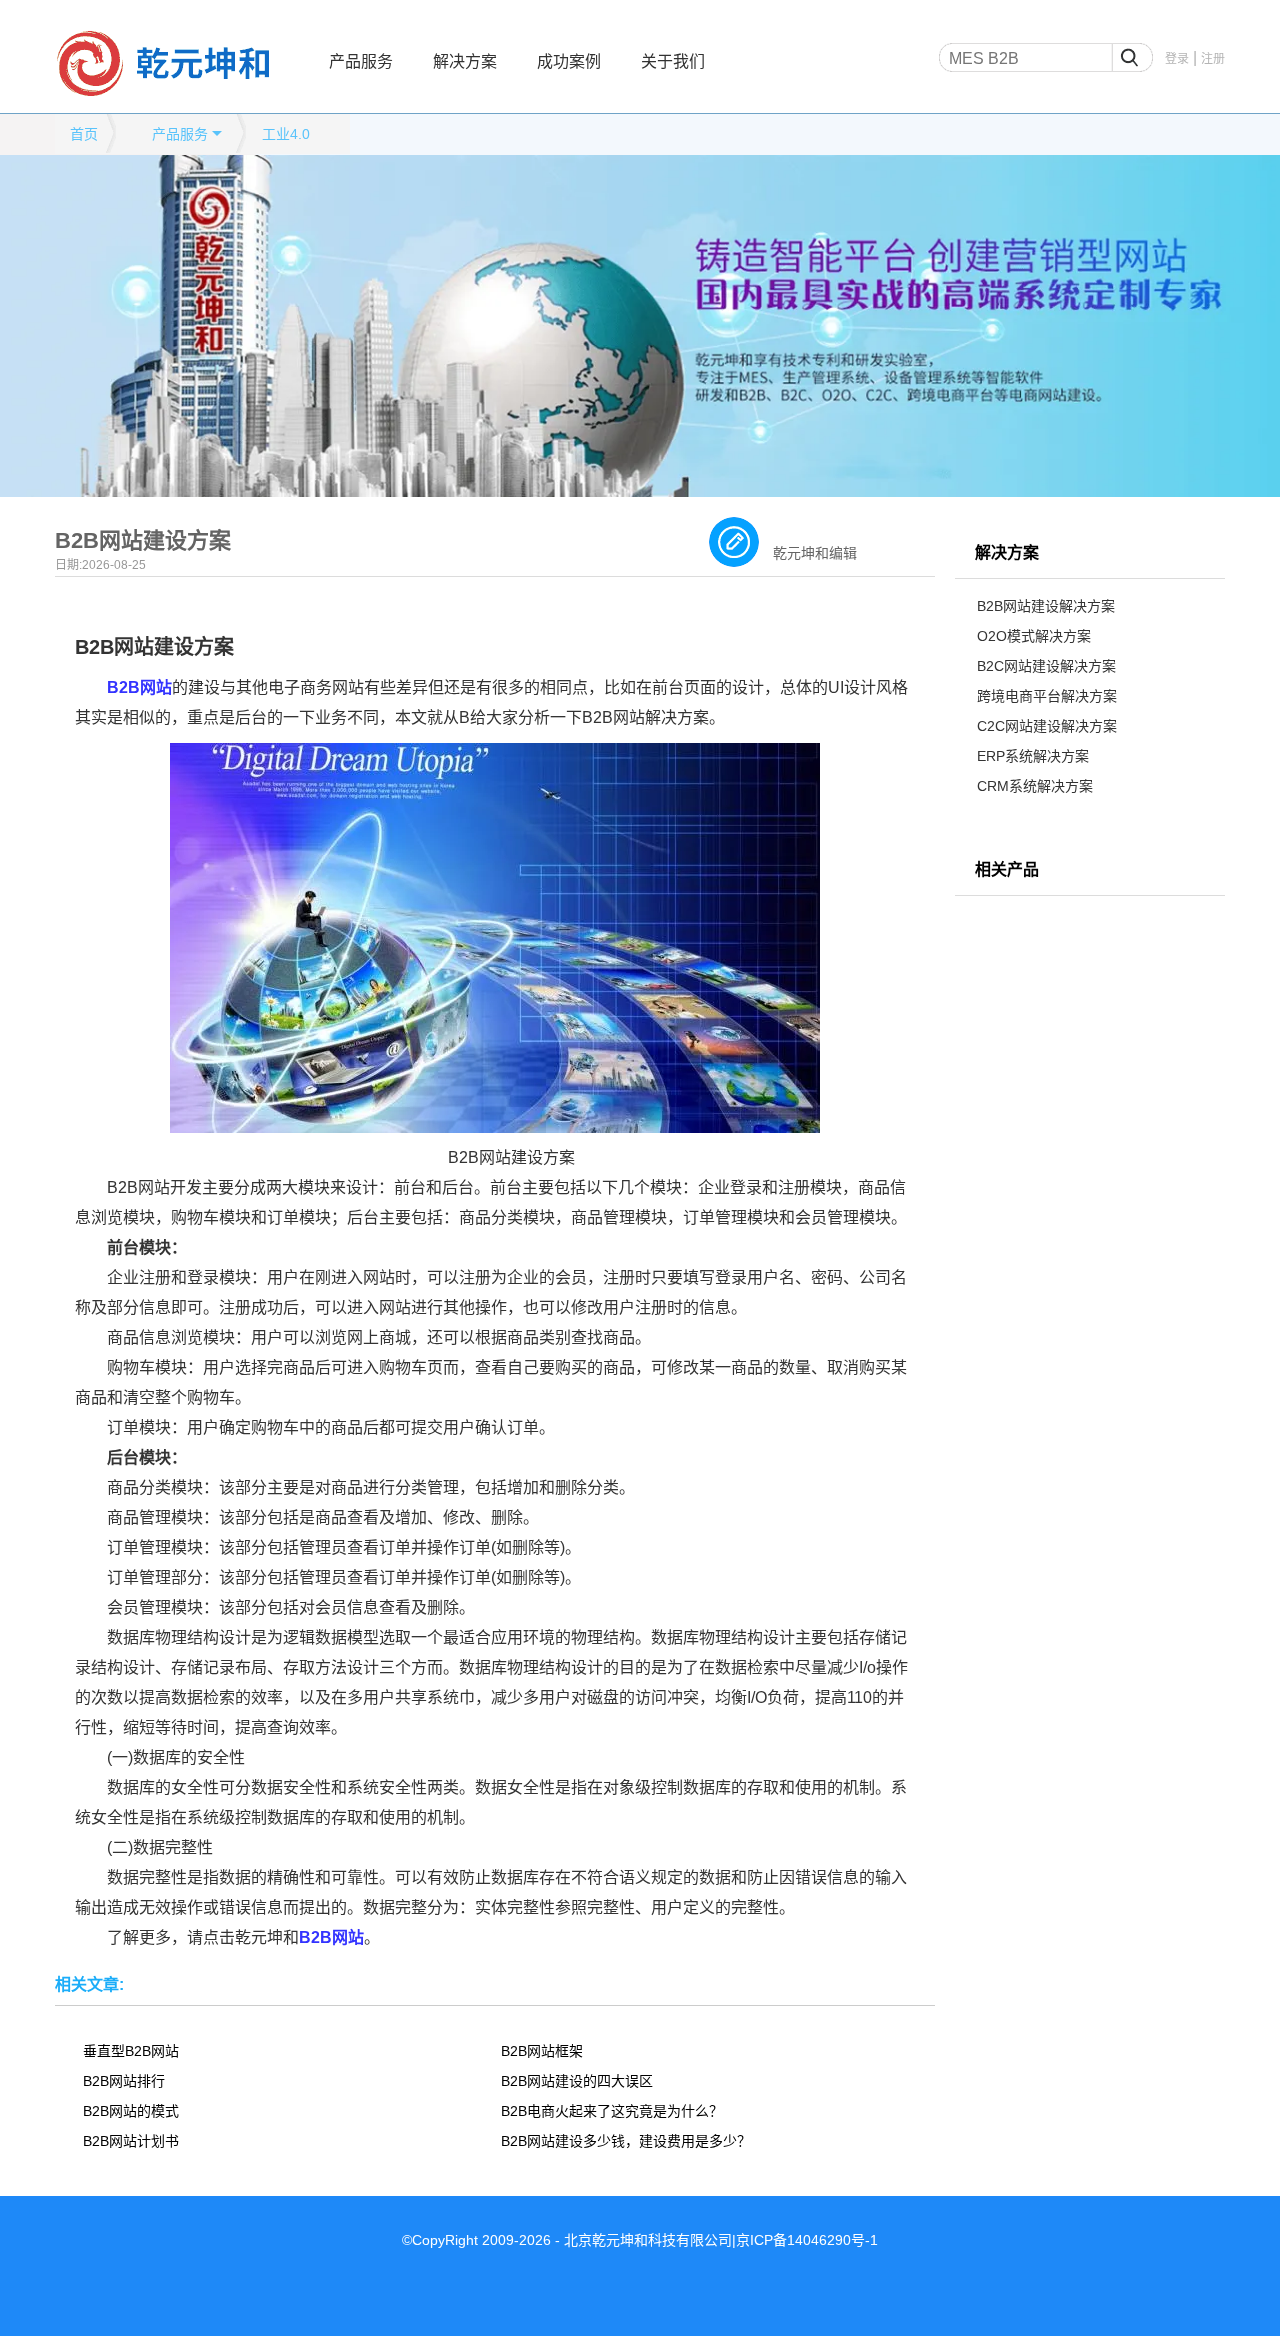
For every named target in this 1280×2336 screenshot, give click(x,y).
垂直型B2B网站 (131, 2051)
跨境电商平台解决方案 (1047, 696)
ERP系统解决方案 (1033, 756)
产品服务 (361, 61)
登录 (1177, 59)
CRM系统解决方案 (1035, 786)
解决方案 (465, 61)
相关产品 (1007, 869)
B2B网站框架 (542, 2051)
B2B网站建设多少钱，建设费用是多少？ (626, 2141)
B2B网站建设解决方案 (1046, 606)
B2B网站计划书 (131, 2141)
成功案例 (569, 61)
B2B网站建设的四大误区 (577, 2081)
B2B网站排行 (124, 2081)
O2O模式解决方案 (1034, 636)
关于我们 (673, 61)
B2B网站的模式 (131, 2111)
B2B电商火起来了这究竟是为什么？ (612, 2111)
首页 (84, 134)
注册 (1213, 59)
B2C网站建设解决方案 (1046, 666)
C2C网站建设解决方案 (1047, 726)
